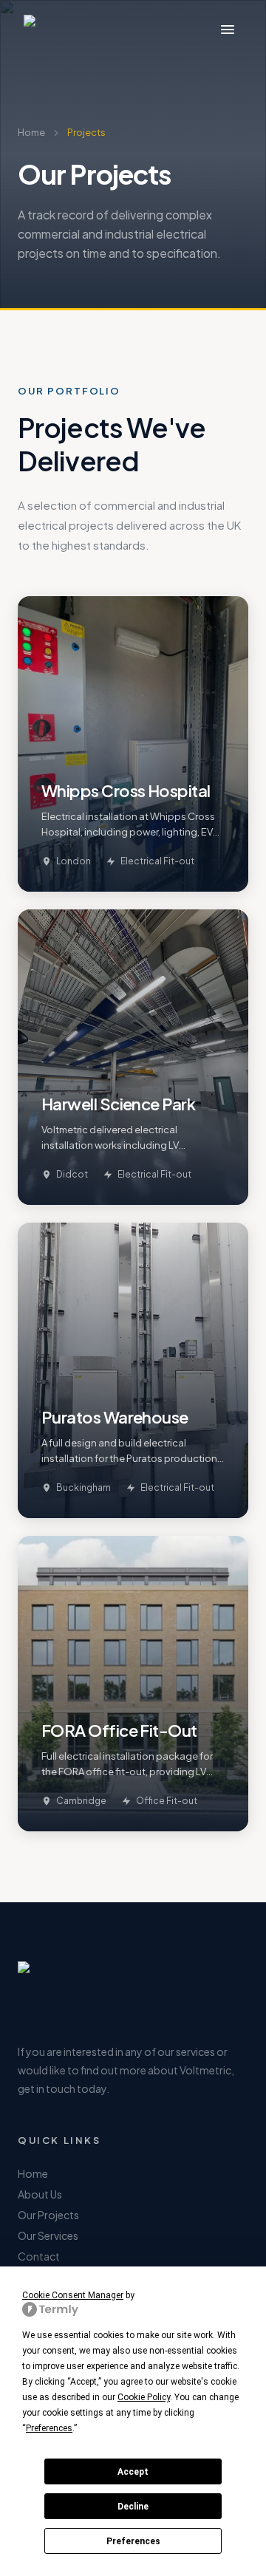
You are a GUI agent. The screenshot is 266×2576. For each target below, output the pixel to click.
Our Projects (48, 2215)
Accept (133, 2472)
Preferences (133, 2541)
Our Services (48, 2235)
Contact (39, 2256)
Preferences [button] (49, 2428)
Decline (133, 2507)
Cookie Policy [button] (144, 2397)
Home (31, 132)
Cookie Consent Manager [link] (73, 2295)
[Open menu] (228, 30)
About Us (40, 2194)
